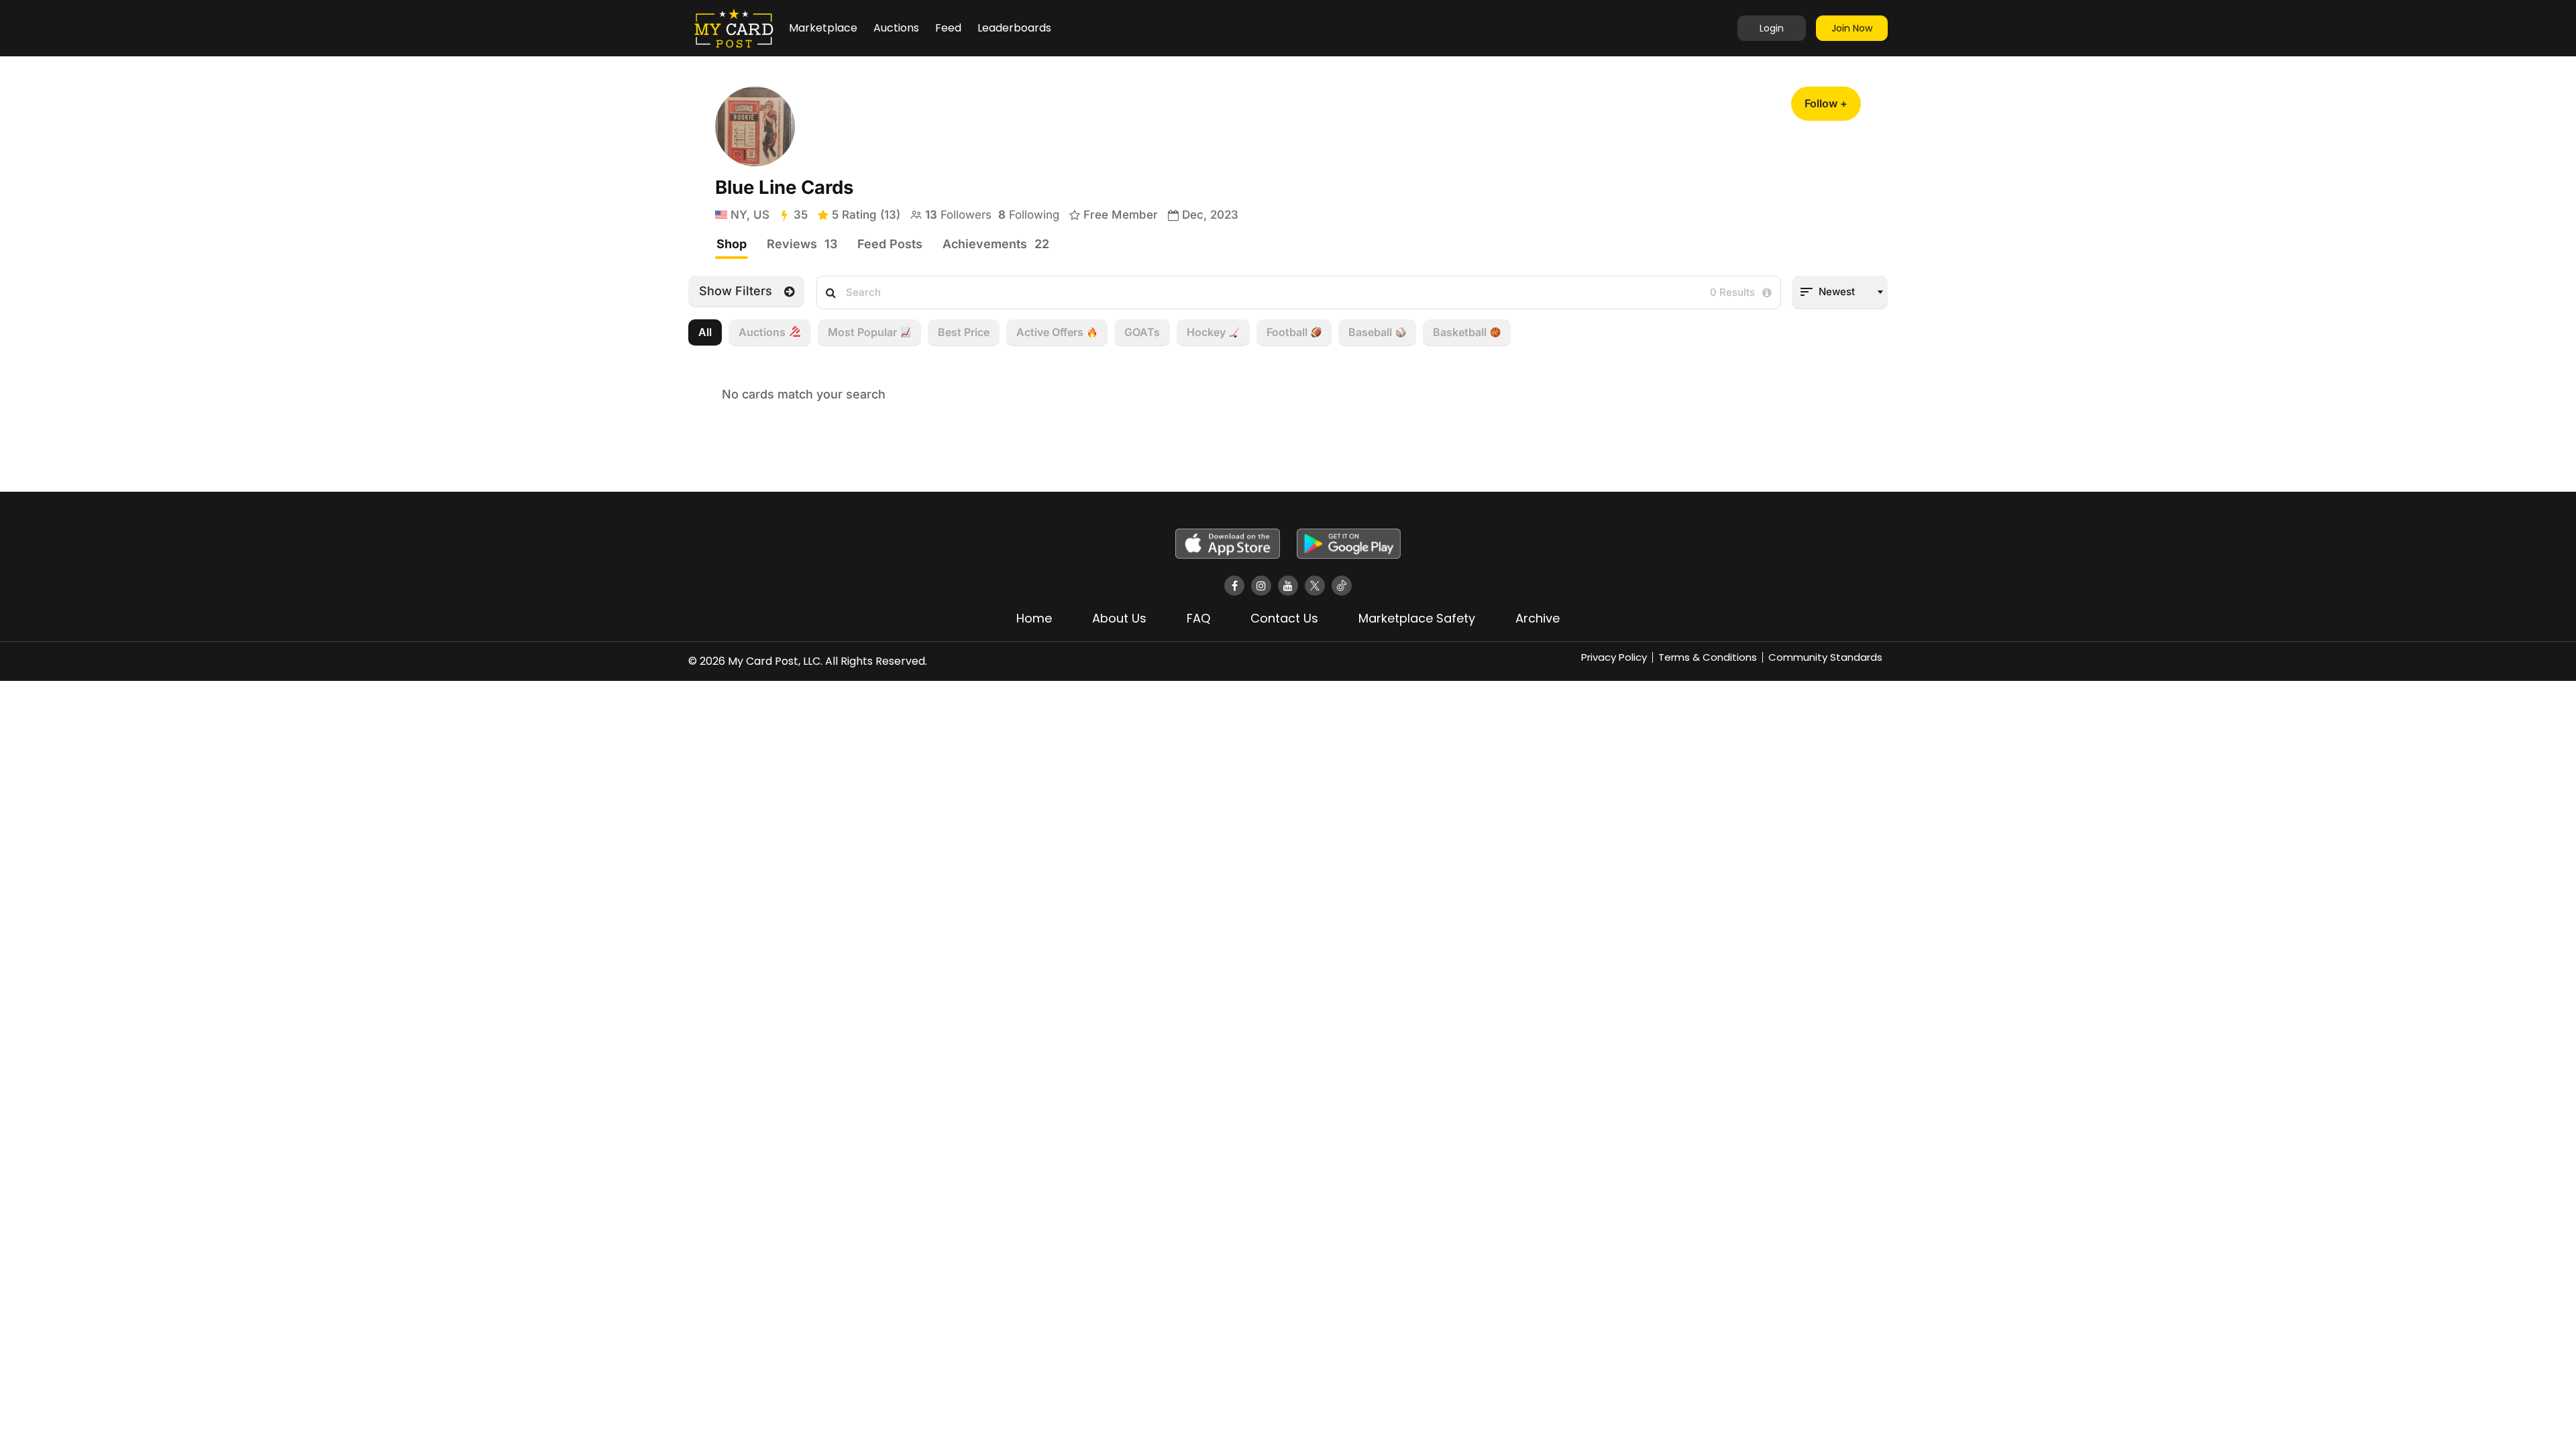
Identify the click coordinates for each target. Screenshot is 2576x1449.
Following (1029, 215)
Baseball (1370, 332)
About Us (1119, 618)
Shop (732, 244)
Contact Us (1284, 618)
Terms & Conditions (1708, 657)
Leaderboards (1014, 28)
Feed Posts (890, 244)
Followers (958, 215)
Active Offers (1050, 332)
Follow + (1826, 103)
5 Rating (866, 215)
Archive (1538, 618)
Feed (948, 28)
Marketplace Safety (1417, 618)
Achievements (996, 244)
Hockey (1206, 332)
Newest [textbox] (1837, 291)
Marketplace (823, 28)
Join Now (1852, 28)
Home (1034, 618)
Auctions (896, 28)
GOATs (1142, 332)
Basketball (1460, 332)
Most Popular (862, 332)
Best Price (964, 332)
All (705, 332)
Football (1287, 332)
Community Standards (1825, 657)
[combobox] (1840, 292)
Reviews (802, 244)
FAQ (1198, 618)
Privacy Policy (1614, 657)
